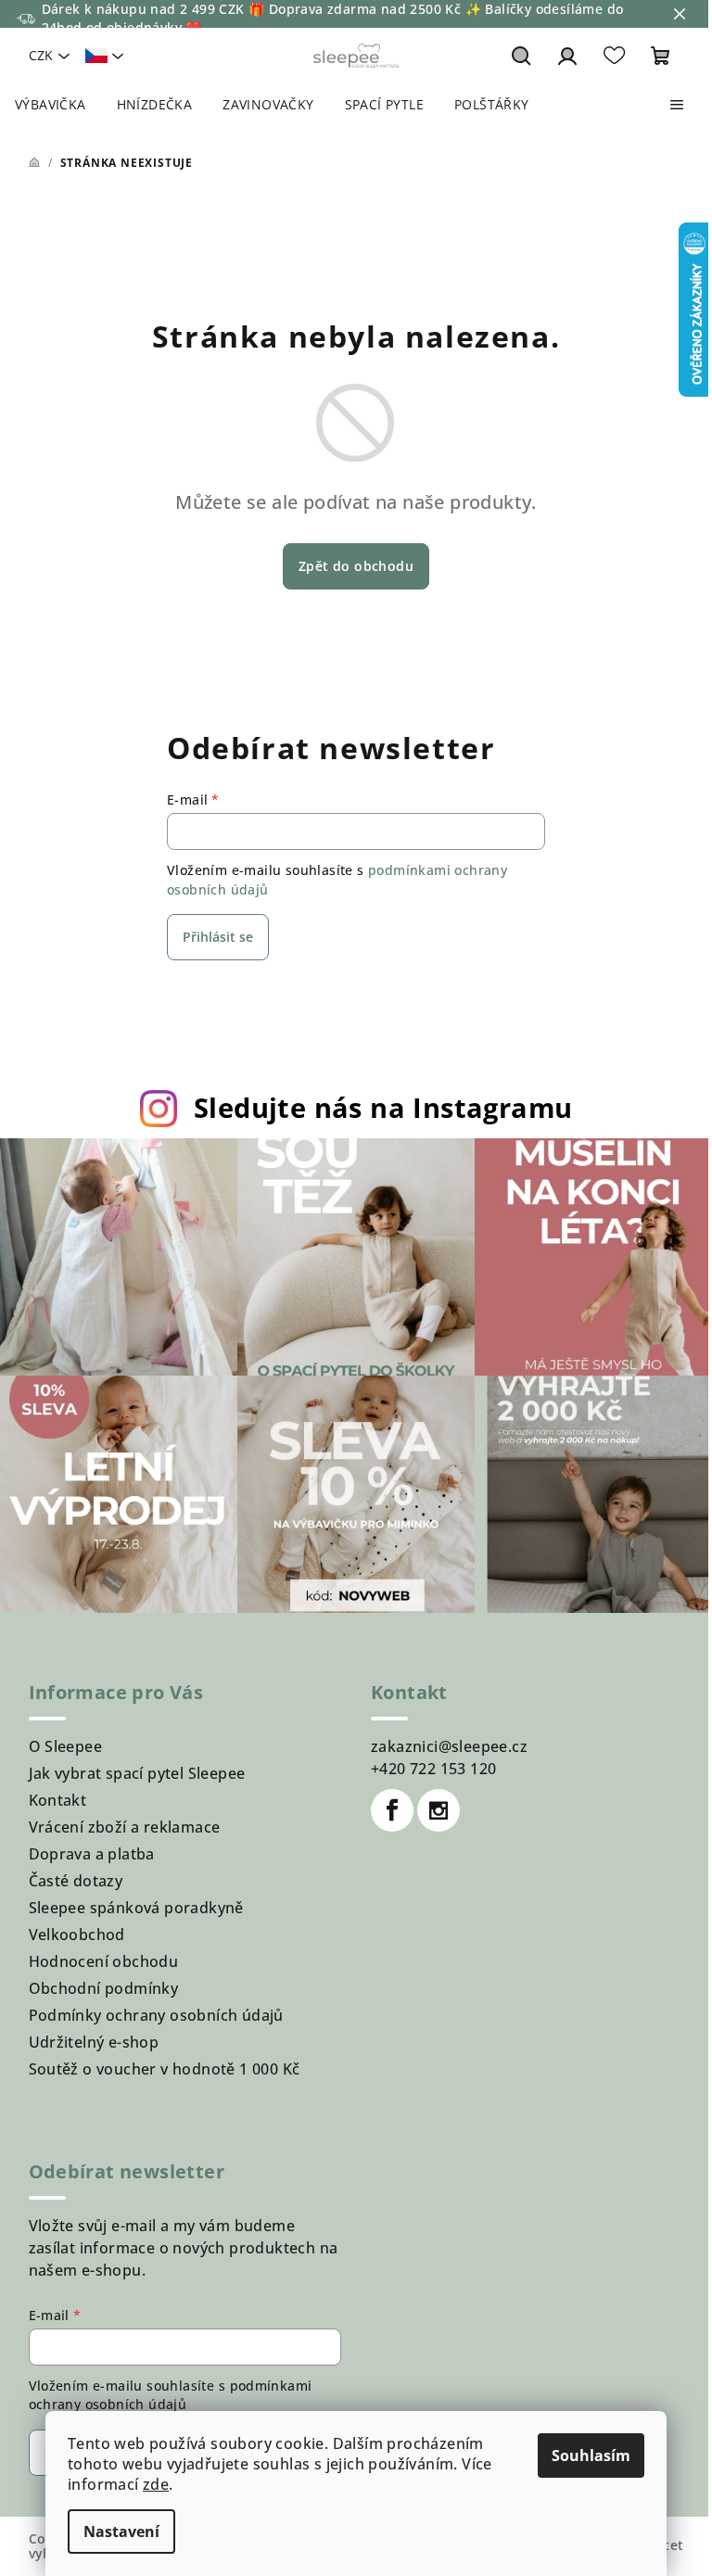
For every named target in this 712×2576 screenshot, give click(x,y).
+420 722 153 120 (433, 1769)
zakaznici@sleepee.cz (449, 1746)
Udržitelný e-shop (94, 2042)
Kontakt (58, 1800)
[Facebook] (392, 1810)
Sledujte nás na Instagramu (383, 1107)
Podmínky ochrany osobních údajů (156, 2015)
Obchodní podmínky (104, 1988)
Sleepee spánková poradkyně (136, 1908)
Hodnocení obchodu (104, 1961)
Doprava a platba (92, 1854)
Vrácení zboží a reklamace (125, 1827)
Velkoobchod (77, 1935)
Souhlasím (591, 2455)
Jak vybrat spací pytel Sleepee (137, 1773)
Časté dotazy (76, 1881)
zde (156, 2484)
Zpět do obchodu (356, 566)
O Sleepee (66, 1746)
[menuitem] (51, 105)
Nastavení (121, 2532)
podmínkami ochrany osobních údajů (171, 2395)
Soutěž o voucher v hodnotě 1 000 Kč (165, 2069)
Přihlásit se (218, 937)
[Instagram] (439, 1810)
